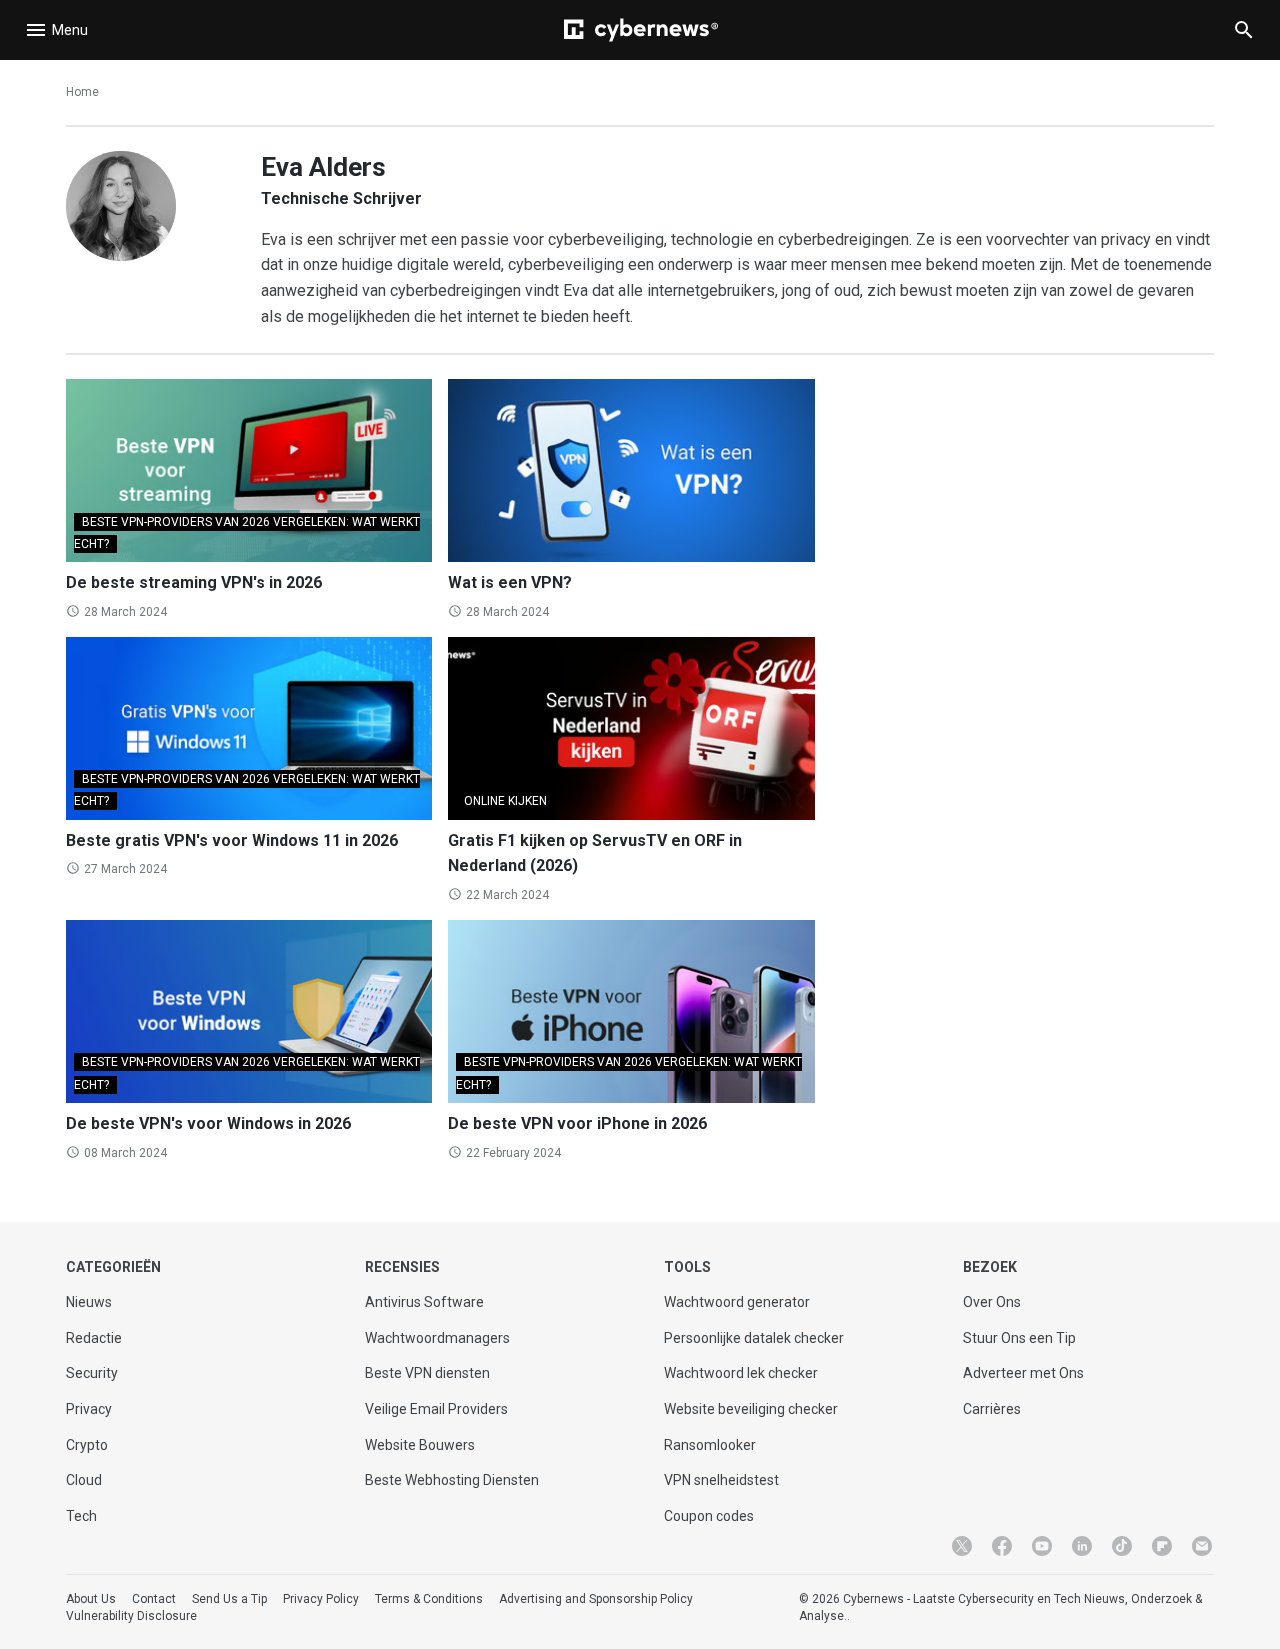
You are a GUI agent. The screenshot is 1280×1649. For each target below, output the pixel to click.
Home (82, 92)
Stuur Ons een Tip (1019, 1338)
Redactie (94, 1338)
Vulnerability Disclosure (131, 1616)
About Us (91, 1599)
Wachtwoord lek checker (741, 1373)
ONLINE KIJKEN (505, 801)
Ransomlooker (710, 1445)
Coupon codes (709, 1516)
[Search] (1244, 30)
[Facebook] (1002, 1546)
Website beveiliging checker (751, 1409)
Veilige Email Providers (436, 1409)
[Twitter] (962, 1546)
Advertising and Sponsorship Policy (596, 1599)
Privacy (89, 1409)
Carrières (992, 1409)
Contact (154, 1599)
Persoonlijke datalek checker (754, 1338)
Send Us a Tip (229, 1599)
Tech (81, 1516)
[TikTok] (1122, 1546)
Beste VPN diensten (427, 1373)
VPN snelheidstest (721, 1480)
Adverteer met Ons (1023, 1373)
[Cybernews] (641, 30)
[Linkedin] (1082, 1546)
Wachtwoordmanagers (437, 1338)
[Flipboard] (1162, 1546)
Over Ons (992, 1302)
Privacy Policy (321, 1599)
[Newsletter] (1202, 1546)
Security (92, 1373)
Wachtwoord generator (737, 1302)
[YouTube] (1042, 1546)
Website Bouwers (420, 1445)
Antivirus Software (424, 1302)
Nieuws (89, 1302)
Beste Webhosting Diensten (452, 1480)
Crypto (87, 1445)
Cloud (84, 1480)
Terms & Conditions (429, 1599)
